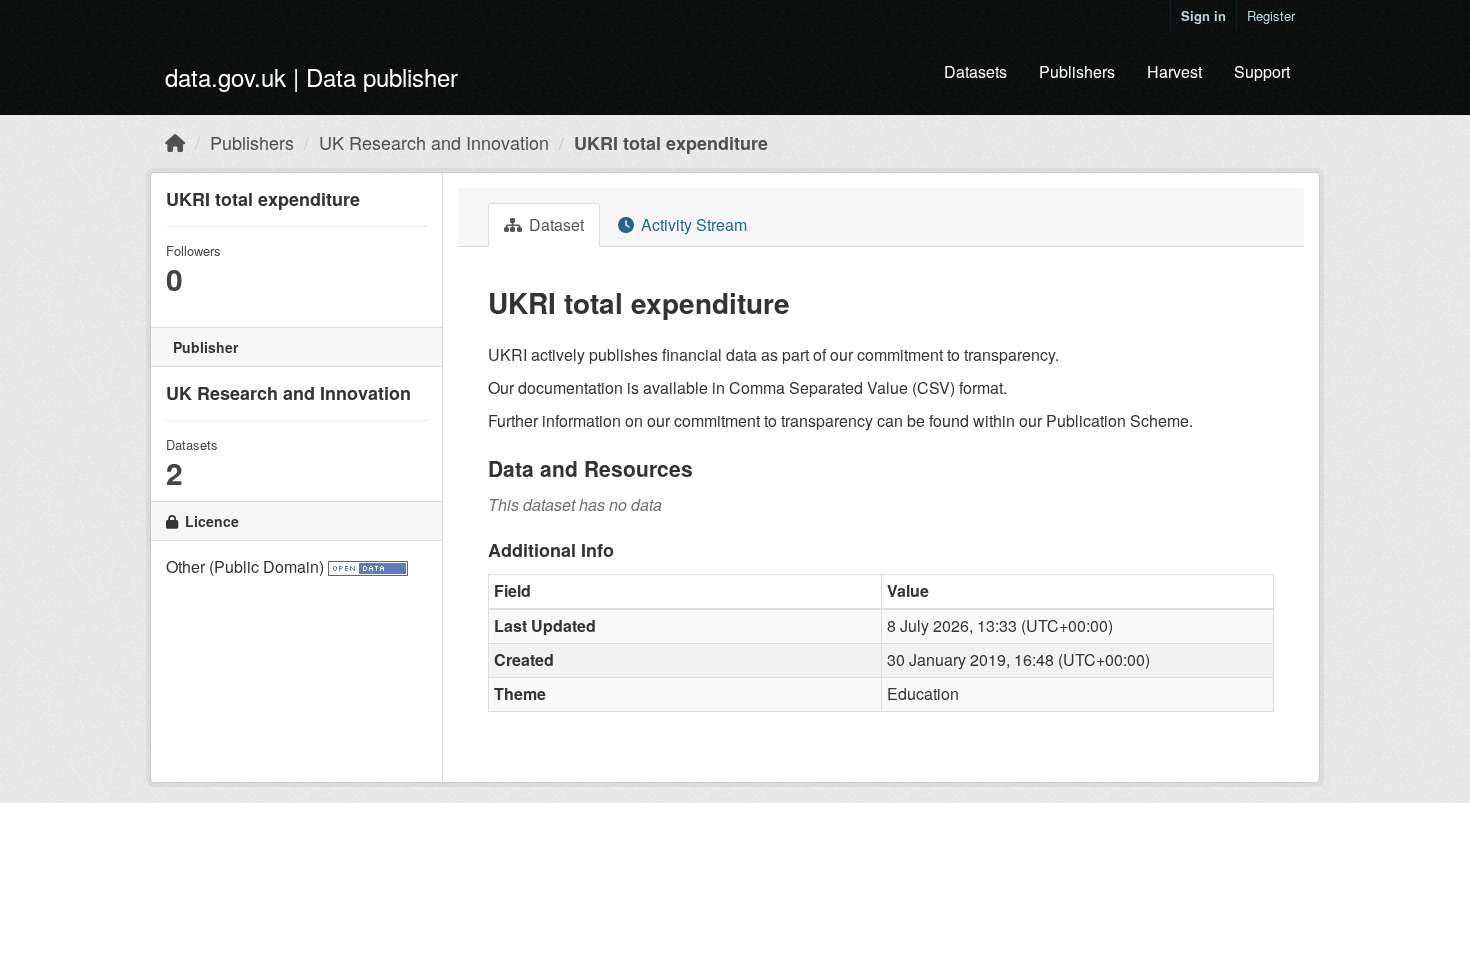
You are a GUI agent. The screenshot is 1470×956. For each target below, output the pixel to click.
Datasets (975, 71)
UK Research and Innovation (434, 142)
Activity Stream (692, 224)
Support (1262, 71)
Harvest (1174, 71)
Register (1271, 15)
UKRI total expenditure (671, 143)
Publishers (1077, 71)
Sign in (1203, 15)
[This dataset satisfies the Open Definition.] (368, 566)
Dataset (554, 224)
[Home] (175, 142)
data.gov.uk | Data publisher (311, 76)
